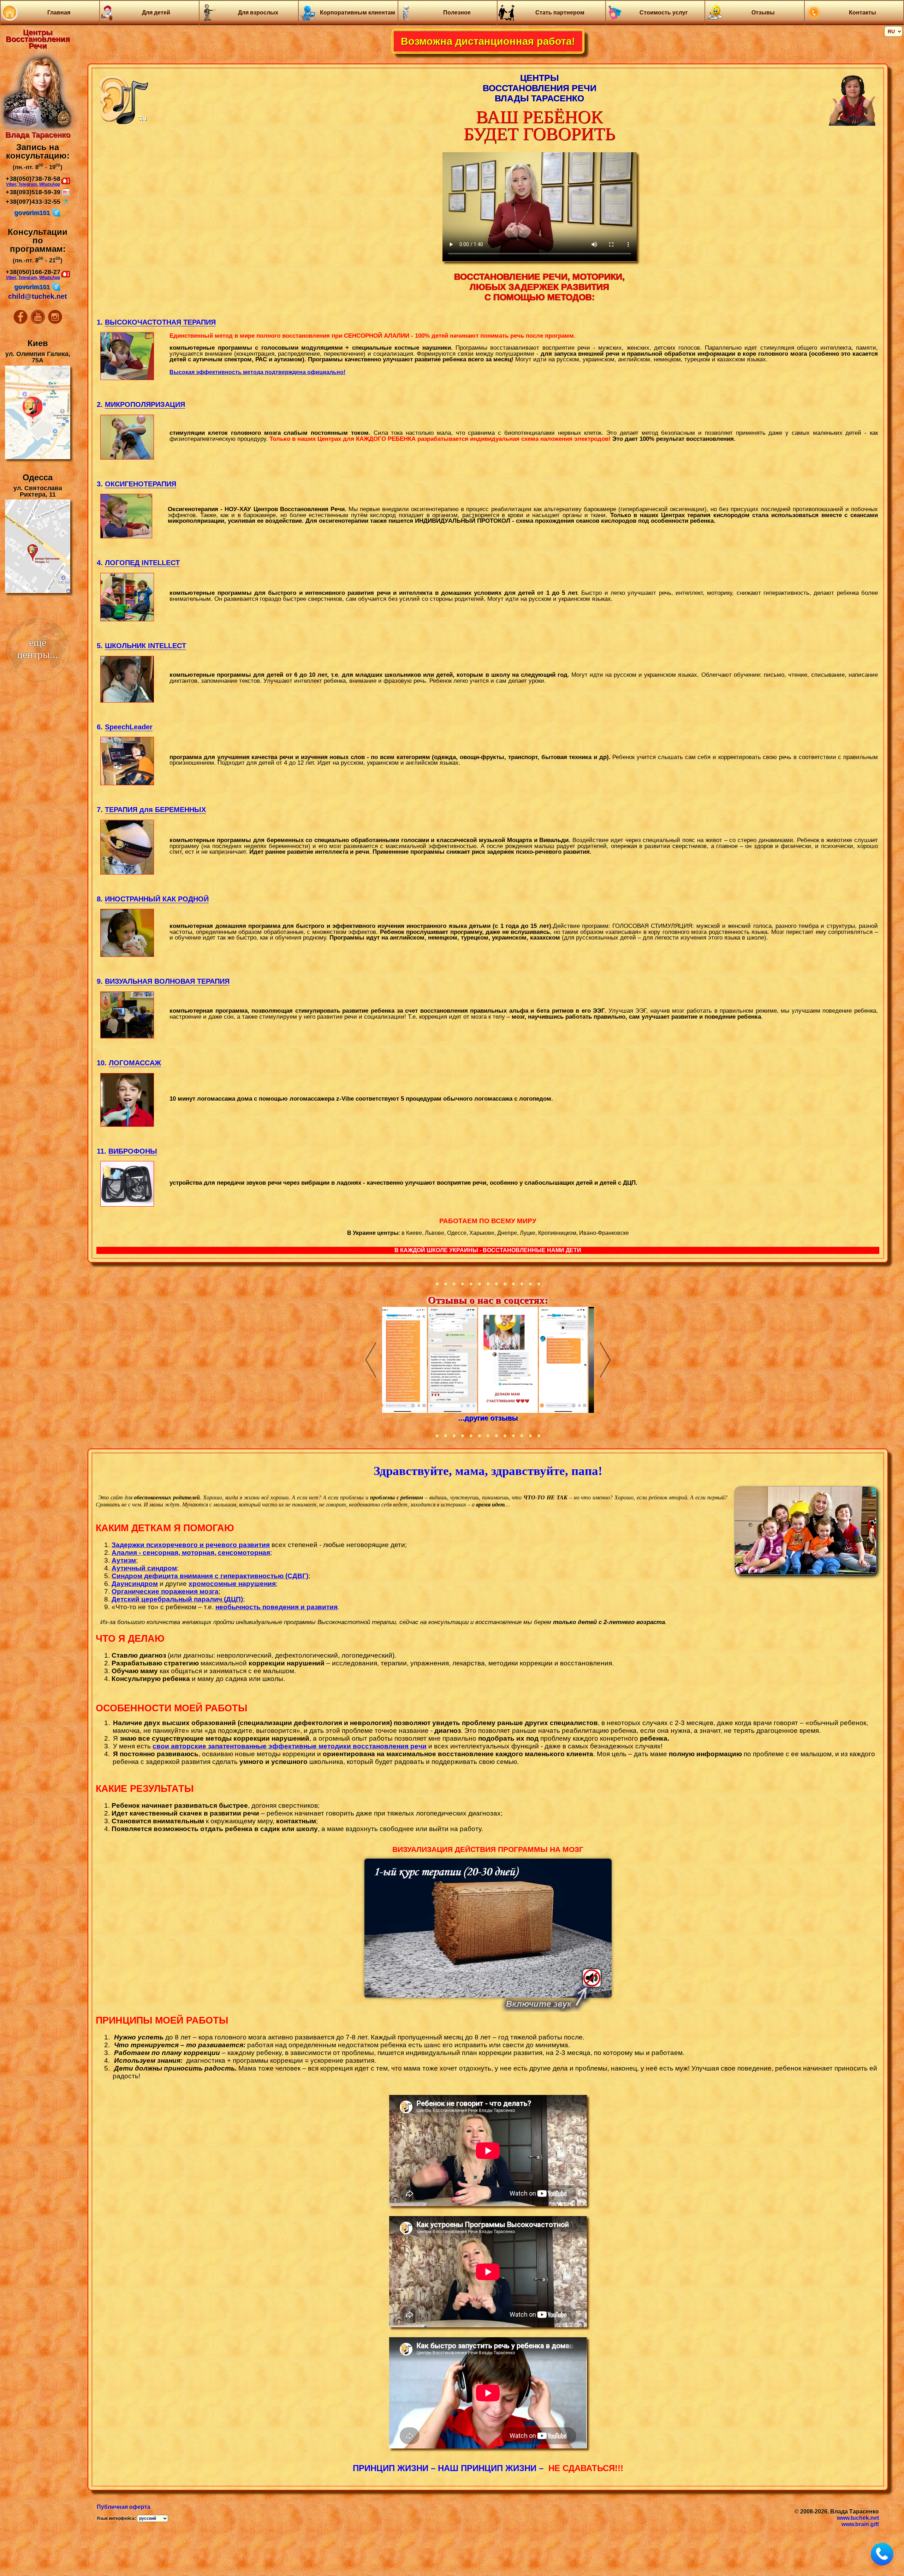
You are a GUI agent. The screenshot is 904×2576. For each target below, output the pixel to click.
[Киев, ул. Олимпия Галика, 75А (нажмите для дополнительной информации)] (38, 458)
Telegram (28, 184)
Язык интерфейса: (116, 2518)
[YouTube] (38, 322)
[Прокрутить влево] (371, 1360)
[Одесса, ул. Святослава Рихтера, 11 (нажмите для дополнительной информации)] (38, 592)
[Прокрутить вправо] (605, 1360)
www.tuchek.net (858, 2518)
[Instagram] (55, 322)
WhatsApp (50, 184)
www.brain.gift (860, 2524)
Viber (11, 184)
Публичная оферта (124, 2507)
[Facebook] (21, 322)
